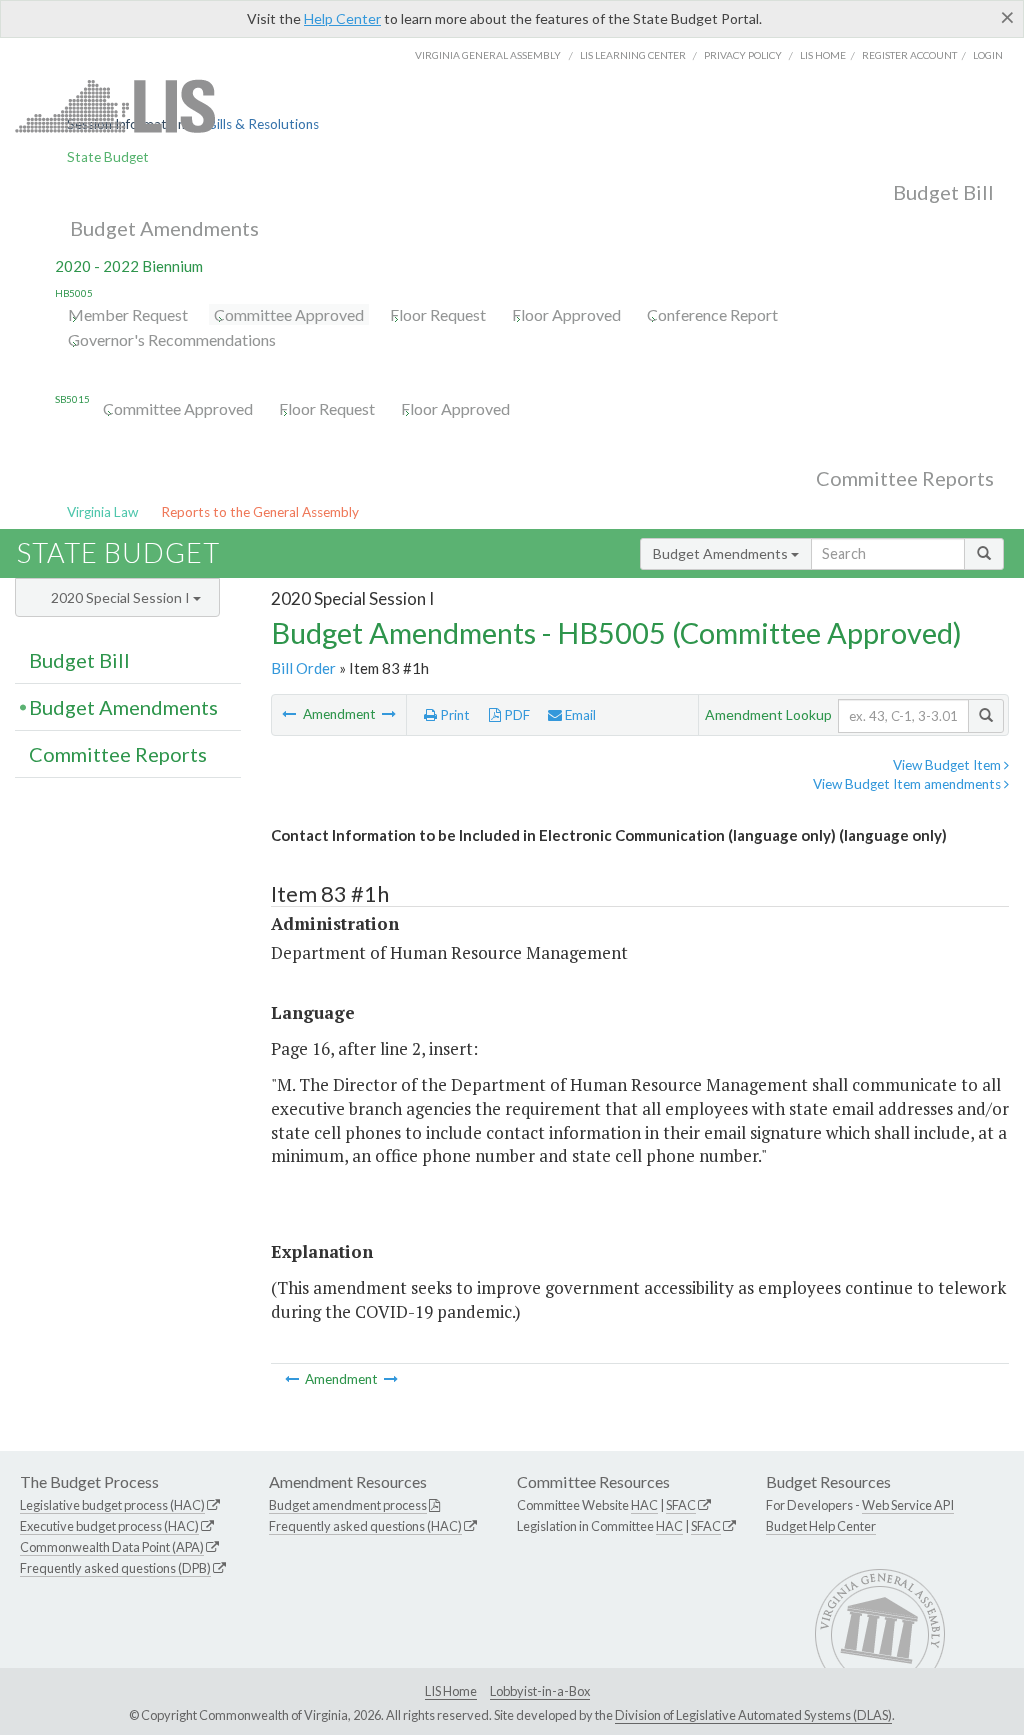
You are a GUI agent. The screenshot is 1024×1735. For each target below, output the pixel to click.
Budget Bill (943, 192)
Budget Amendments (164, 228)
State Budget (108, 157)
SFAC (681, 1505)
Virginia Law (102, 512)
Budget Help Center (821, 1526)
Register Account (909, 55)
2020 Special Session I (122, 597)
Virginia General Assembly (488, 55)
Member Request (128, 314)
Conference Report (712, 314)
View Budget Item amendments (908, 784)
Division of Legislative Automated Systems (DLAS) (753, 1715)
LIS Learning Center (633, 55)
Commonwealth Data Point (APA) (112, 1547)
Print (453, 715)
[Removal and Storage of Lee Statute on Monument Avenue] (290, 714)
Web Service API (908, 1505)
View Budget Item (948, 765)
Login (988, 55)
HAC (644, 1505)
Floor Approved (566, 314)
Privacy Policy (743, 55)
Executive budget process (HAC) (109, 1526)
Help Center (342, 18)
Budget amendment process (348, 1505)
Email (579, 715)
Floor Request (438, 314)
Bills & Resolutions (263, 124)
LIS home (823, 55)
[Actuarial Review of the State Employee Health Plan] (389, 714)
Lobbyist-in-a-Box (540, 1691)
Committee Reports (905, 478)
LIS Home (451, 1691)
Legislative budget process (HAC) (112, 1505)
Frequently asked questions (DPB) (115, 1568)
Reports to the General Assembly (260, 512)
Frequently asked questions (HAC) (365, 1526)
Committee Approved (289, 314)
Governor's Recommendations (172, 339)
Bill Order (303, 668)
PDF (515, 715)
